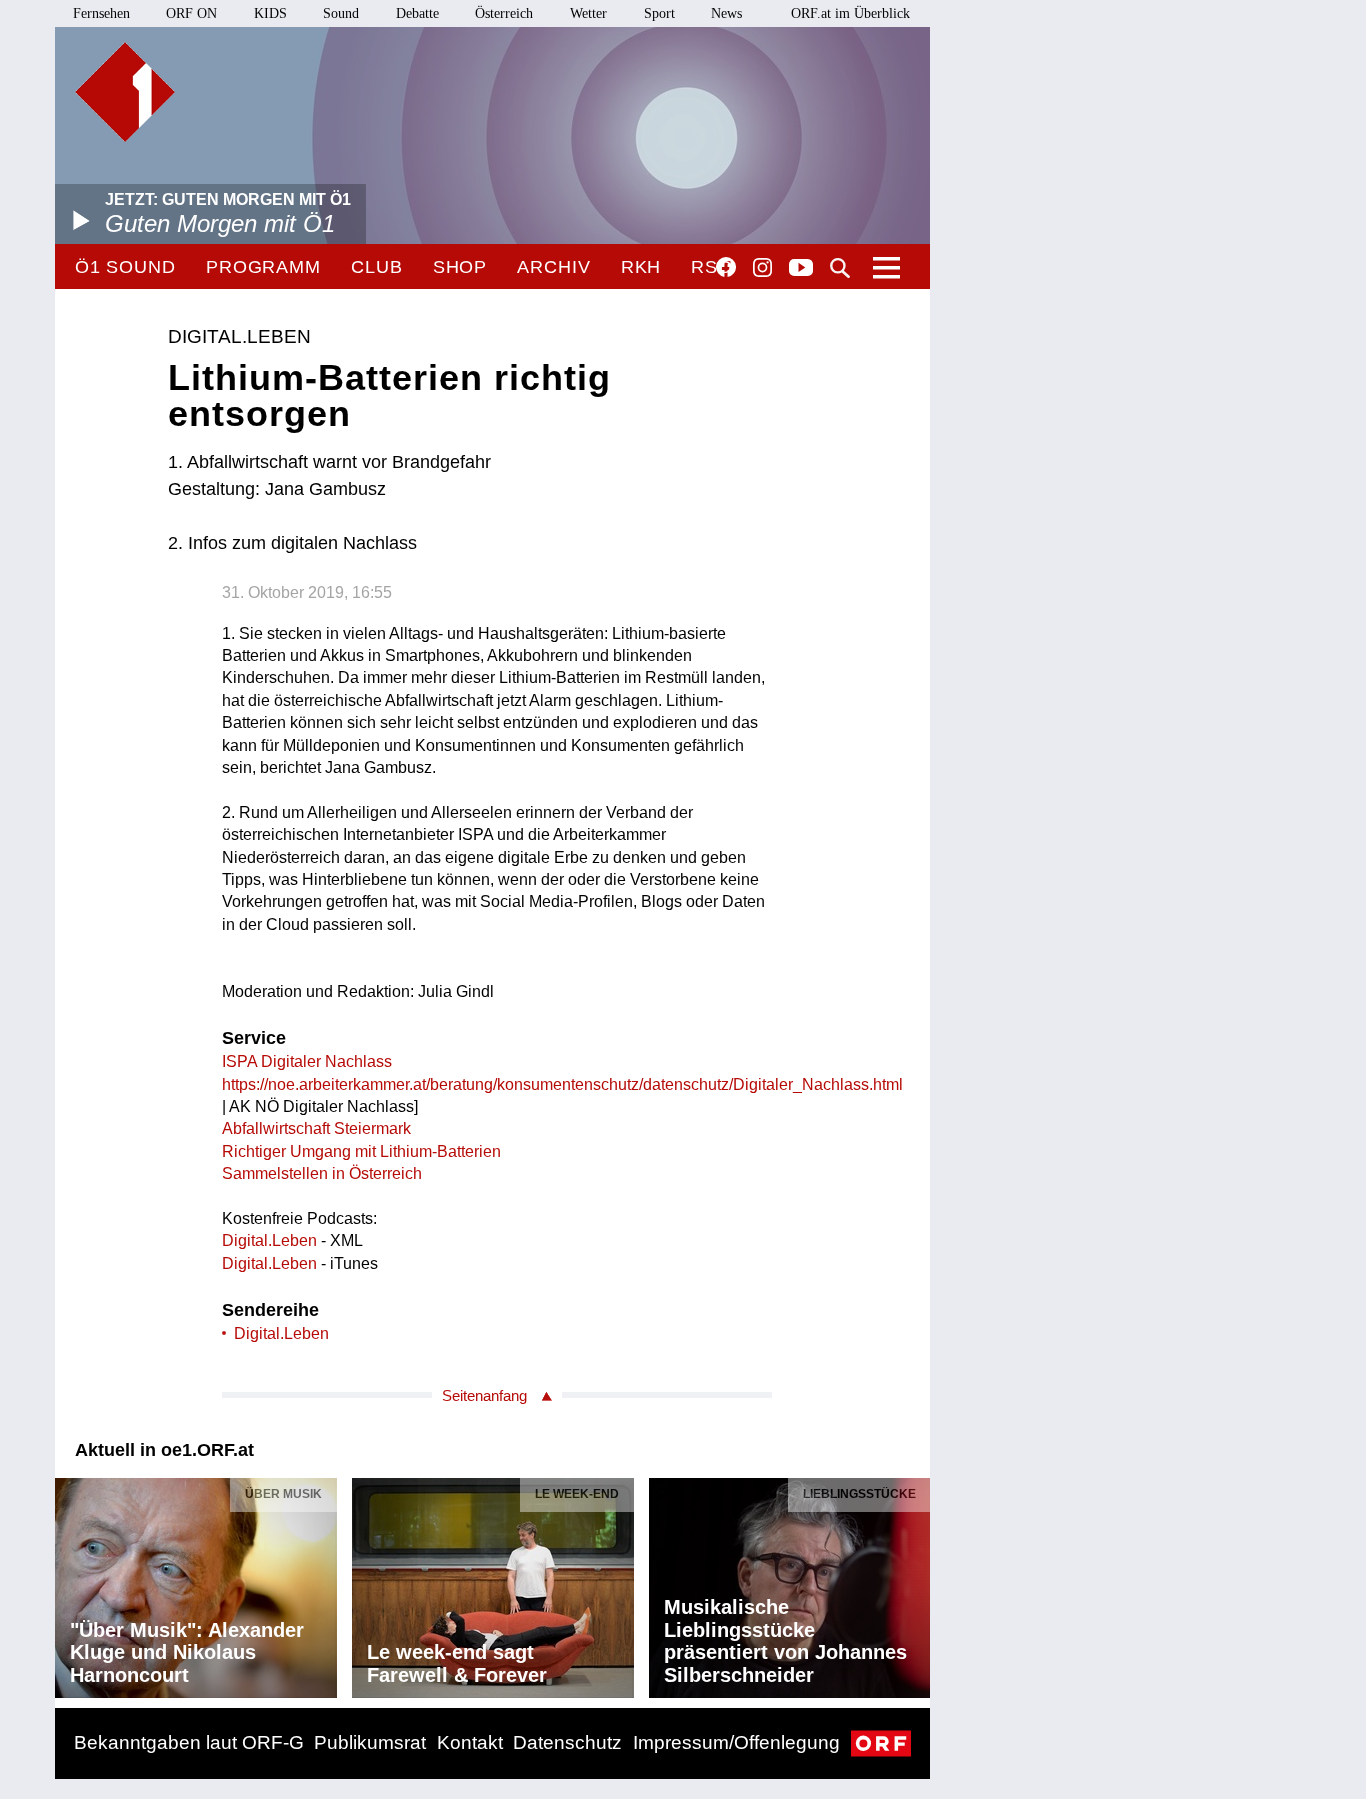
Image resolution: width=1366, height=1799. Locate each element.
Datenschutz (567, 1742)
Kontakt (470, 1742)
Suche (840, 268)
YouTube (801, 269)
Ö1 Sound (125, 267)
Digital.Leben (269, 1240)
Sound (341, 13)
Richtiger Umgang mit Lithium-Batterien (361, 1151)
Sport (659, 13)
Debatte (417, 13)
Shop (460, 267)
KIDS (270, 13)
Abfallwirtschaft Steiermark (316, 1128)
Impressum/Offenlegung (736, 1742)
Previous (71, 1583)
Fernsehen (101, 13)
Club (377, 267)
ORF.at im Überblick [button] (850, 13)
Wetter (588, 13)
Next (914, 1583)
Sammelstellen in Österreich (322, 1173)
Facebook (726, 267)
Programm (263, 267)
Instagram (762, 268)
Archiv (553, 267)
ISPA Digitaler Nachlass (307, 1061)
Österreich (504, 13)
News (726, 13)
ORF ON (191, 13)
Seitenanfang (484, 1395)
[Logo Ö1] (125, 92)
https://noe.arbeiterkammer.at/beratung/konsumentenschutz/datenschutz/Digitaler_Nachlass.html (562, 1084)
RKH (641, 267)
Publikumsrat (370, 1742)
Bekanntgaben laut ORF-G (189, 1742)
